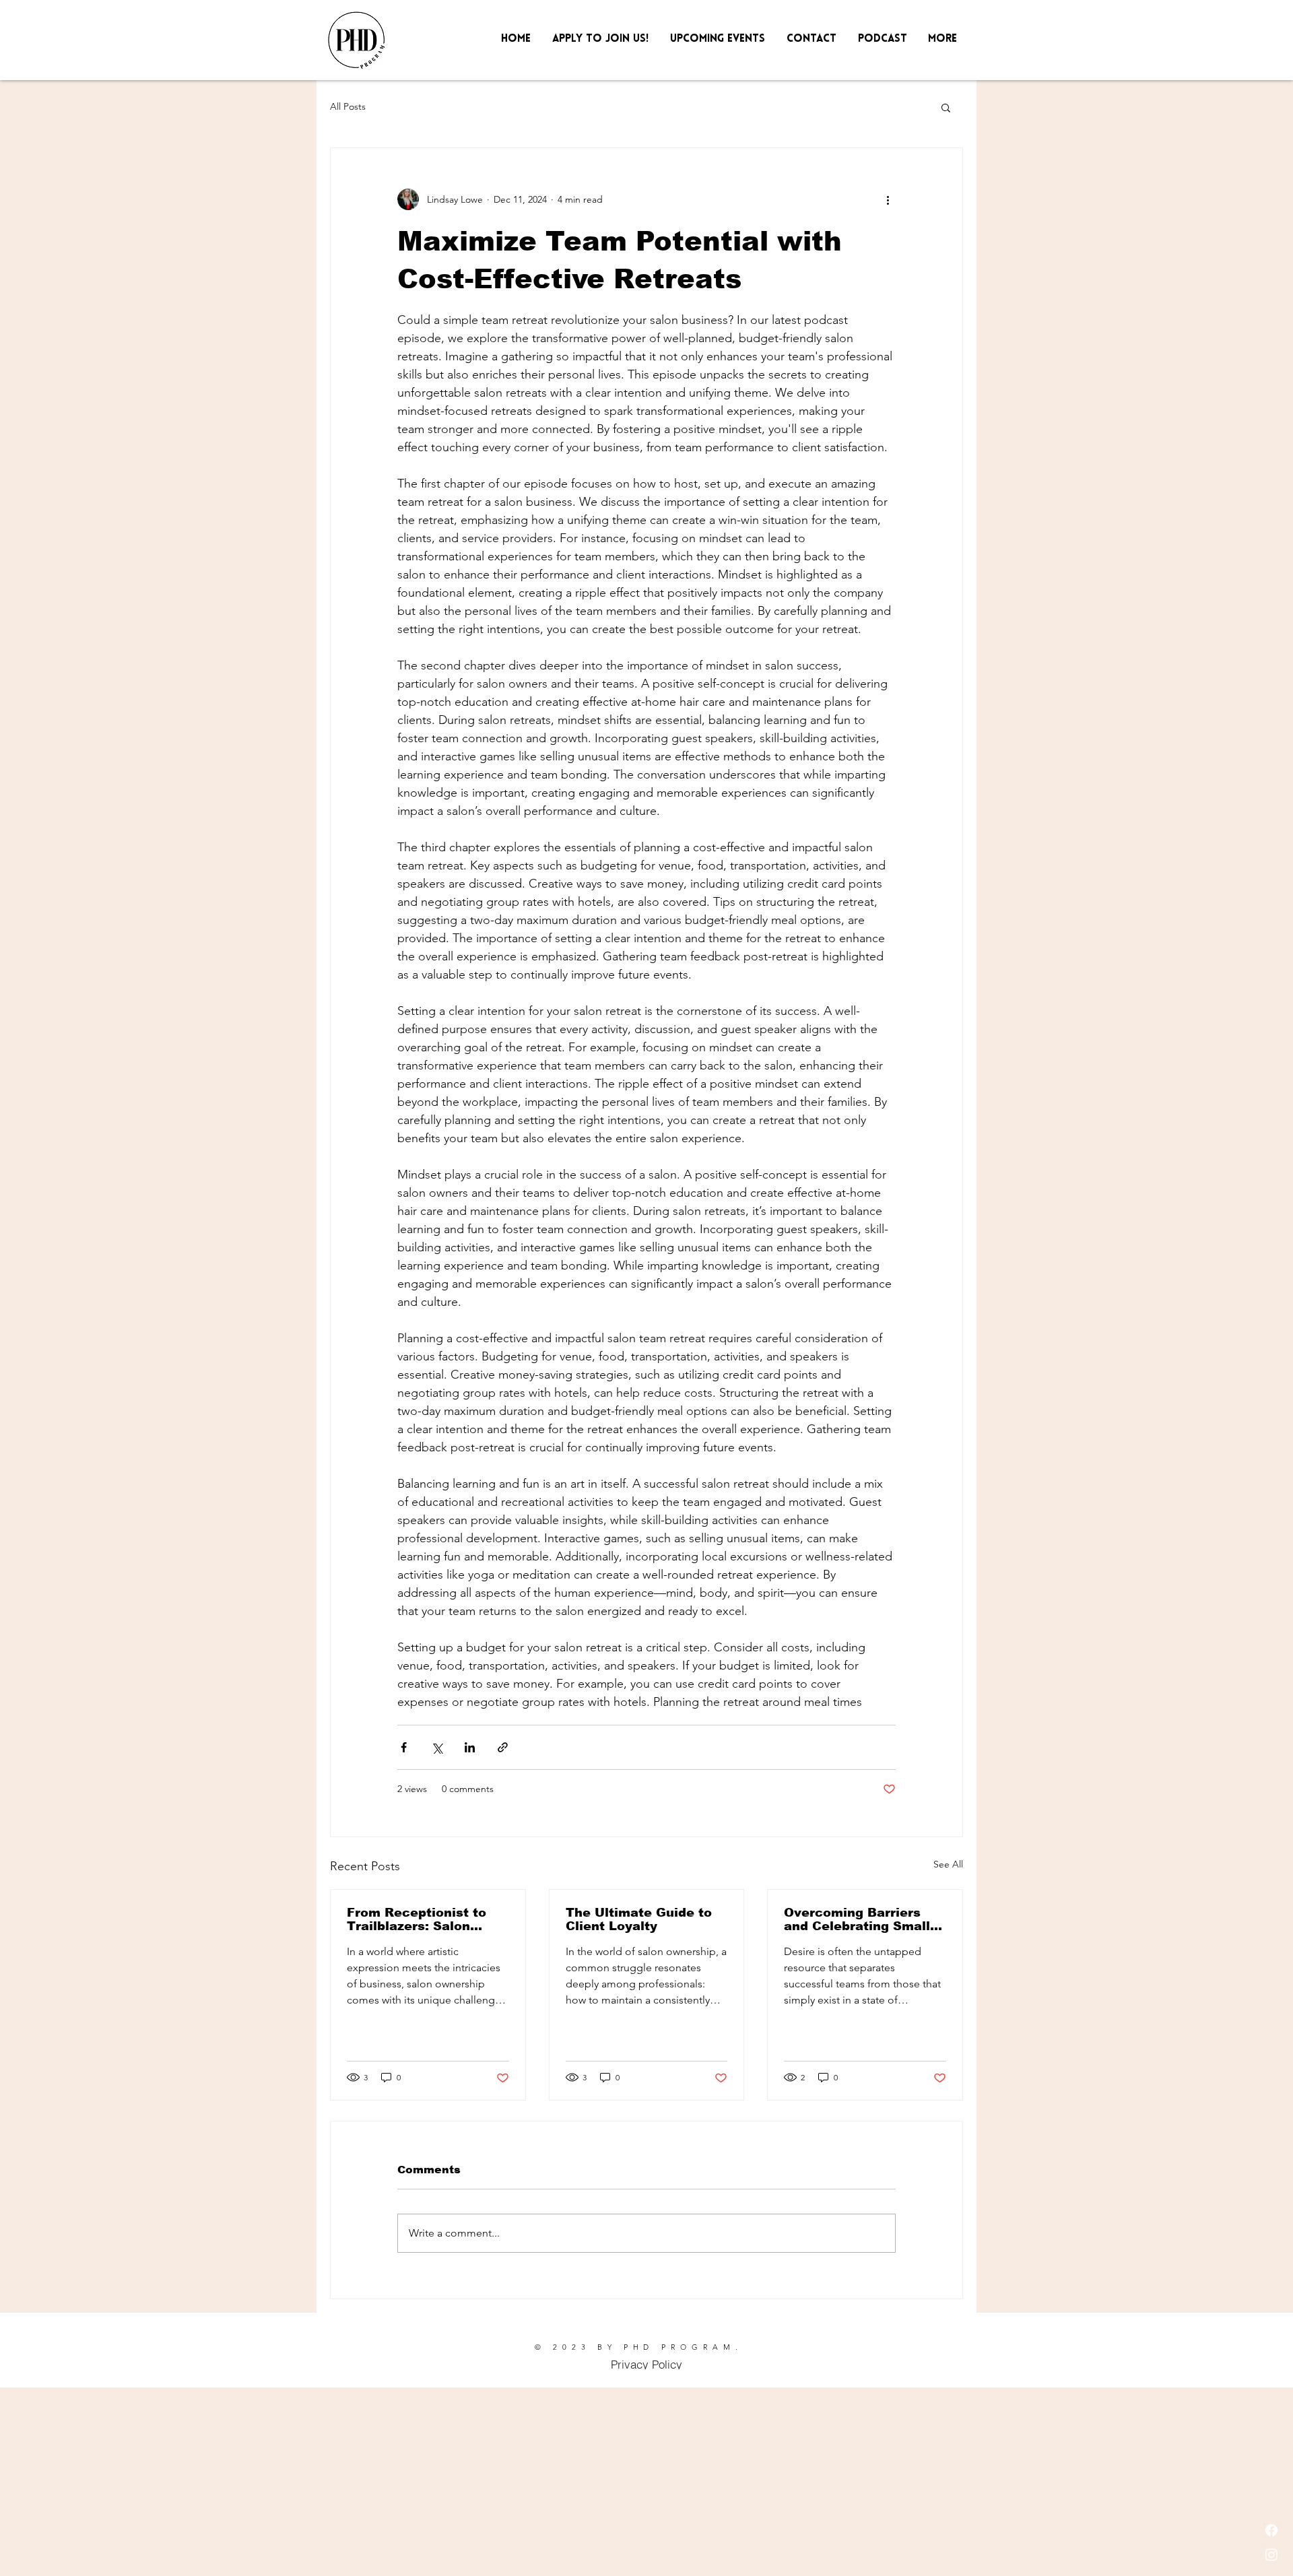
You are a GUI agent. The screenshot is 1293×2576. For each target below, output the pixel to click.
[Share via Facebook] (404, 1747)
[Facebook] (1271, 2530)
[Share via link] (503, 1747)
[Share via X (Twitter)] (437, 1747)
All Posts (348, 106)
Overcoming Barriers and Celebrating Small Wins (857, 1919)
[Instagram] (1271, 2554)
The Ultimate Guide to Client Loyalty (639, 1919)
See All (948, 1864)
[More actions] (888, 199)
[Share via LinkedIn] (470, 1747)
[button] (1264, 28)
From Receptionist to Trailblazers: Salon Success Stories (417, 1919)
